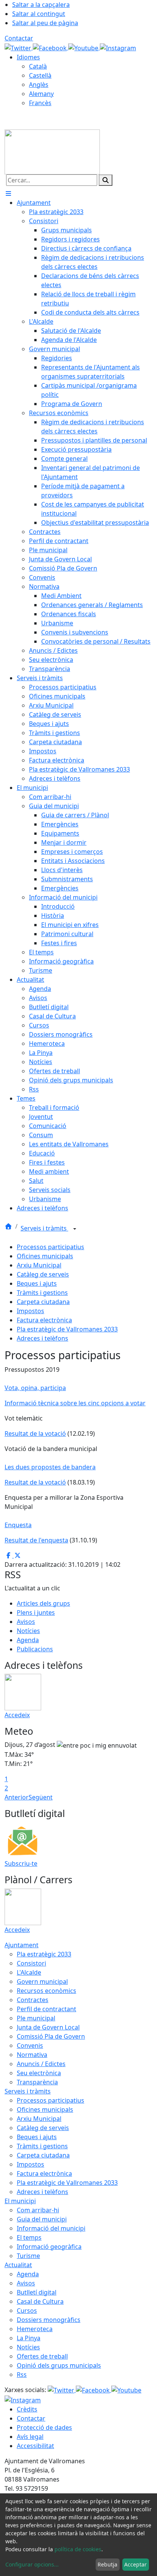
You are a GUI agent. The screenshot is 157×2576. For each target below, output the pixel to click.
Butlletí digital (37, 2292)
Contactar (19, 38)
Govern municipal (42, 1982)
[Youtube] (84, 47)
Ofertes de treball (42, 2356)
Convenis (30, 2045)
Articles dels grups (43, 1603)
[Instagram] (118, 47)
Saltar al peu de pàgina (45, 23)
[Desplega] (75, 1229)
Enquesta (18, 1525)
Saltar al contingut (39, 14)
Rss (22, 2375)
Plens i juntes (36, 1612)
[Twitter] (19, 47)
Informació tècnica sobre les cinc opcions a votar (75, 1403)
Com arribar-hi (38, 2210)
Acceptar (135, 2564)
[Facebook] (50, 47)
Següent (41, 1797)
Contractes (33, 2000)
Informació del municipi (51, 2228)
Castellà (40, 75)
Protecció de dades (44, 2427)
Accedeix (17, 1715)
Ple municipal (36, 2018)
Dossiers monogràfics (49, 2320)
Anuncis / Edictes (41, 2064)
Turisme (28, 2256)
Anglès (39, 85)
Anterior (17, 1797)
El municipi (20, 2201)
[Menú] (8, 193)
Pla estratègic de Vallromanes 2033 (67, 1329)
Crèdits (27, 2409)
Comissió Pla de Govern (51, 2036)
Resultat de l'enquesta (36, 1540)
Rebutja (107, 2564)
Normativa (32, 2055)
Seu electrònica (39, 2073)
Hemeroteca (35, 2329)
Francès (40, 103)
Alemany (41, 94)
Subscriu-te (21, 1863)
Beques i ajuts (37, 1283)
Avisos (26, 1622)
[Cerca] (106, 180)
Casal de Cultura (40, 2301)
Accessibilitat (35, 2446)
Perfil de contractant (46, 2009)
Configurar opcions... (32, 2564)
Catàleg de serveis (43, 1274)
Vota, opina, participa (35, 1388)
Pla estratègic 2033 (44, 1954)
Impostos (30, 1311)
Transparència (37, 2082)
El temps (29, 2237)
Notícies (28, 1631)
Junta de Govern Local (48, 2027)
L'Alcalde (29, 1972)
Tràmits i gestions (42, 1293)
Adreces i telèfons (42, 1338)
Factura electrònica (44, 1320)
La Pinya (29, 2338)
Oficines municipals (45, 1256)
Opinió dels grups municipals (59, 2365)
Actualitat (18, 2265)
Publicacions (35, 1649)
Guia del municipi (42, 2219)
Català (38, 66)
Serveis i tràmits (44, 1228)
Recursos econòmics (46, 1991)
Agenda (28, 1640)
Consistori (31, 1963)
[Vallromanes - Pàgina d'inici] (52, 151)
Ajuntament (22, 1945)
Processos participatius (50, 1247)
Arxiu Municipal (39, 1265)
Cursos (27, 2311)
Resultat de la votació (35, 1433)
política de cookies (78, 2549)
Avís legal (30, 2437)
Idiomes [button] (28, 57)
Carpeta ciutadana (43, 1302)
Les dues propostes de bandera (50, 1467)
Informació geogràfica (49, 2247)
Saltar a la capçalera (41, 5)
